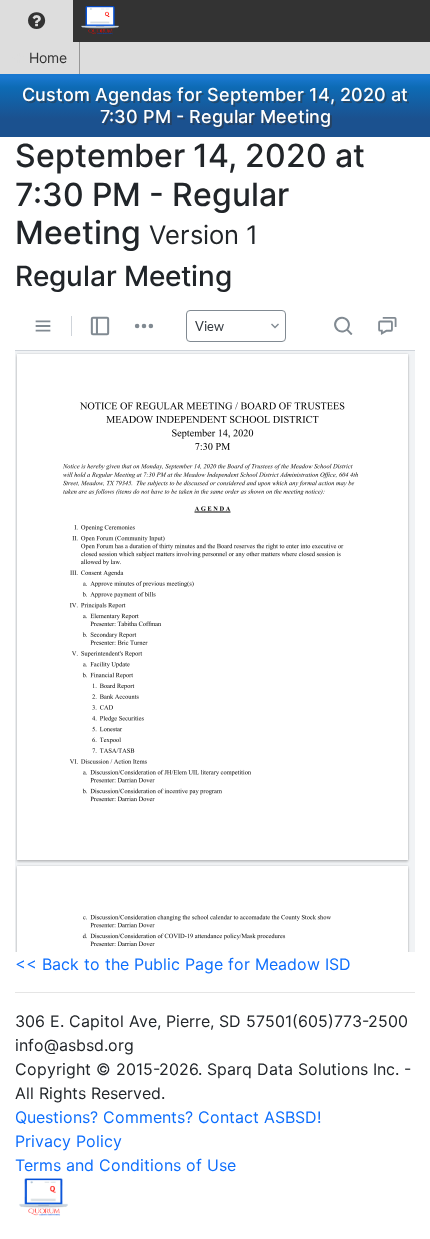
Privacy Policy (68, 1141)
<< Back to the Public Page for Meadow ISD (183, 964)
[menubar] (66, 21)
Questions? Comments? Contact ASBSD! (168, 1117)
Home (48, 57)
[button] (36, 21)
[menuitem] (36, 21)
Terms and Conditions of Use (125, 1165)
